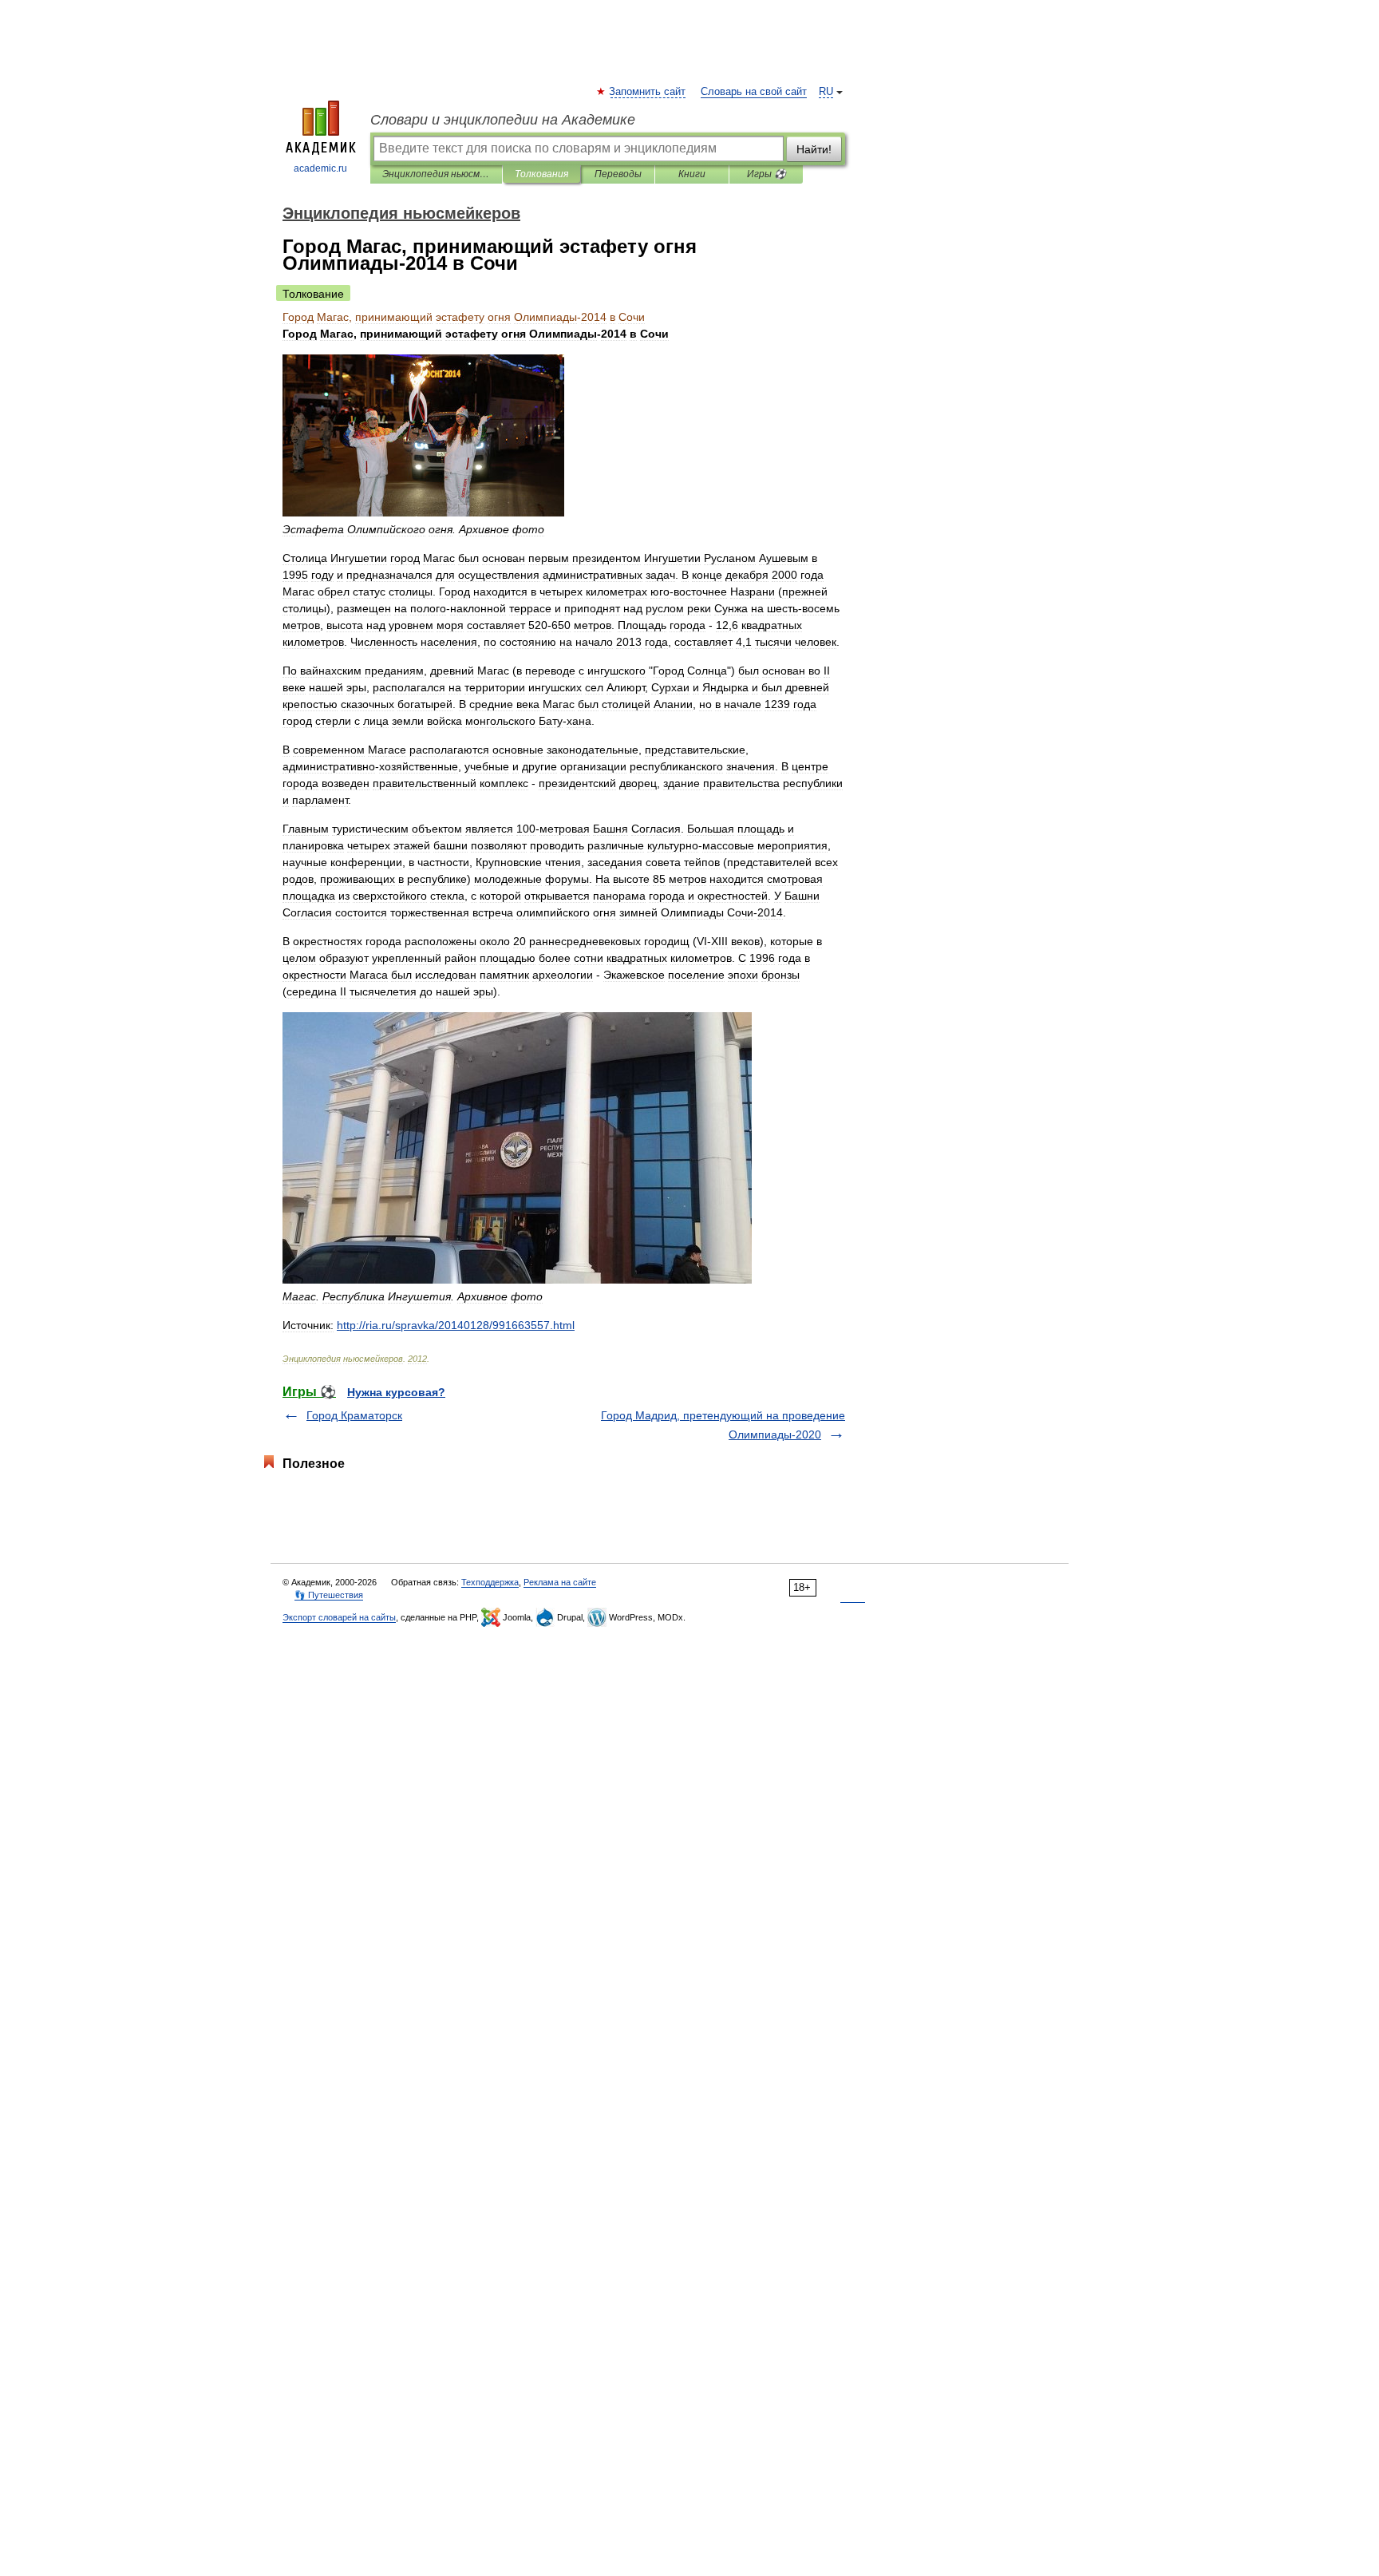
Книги (692, 174)
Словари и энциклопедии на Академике (503, 120)
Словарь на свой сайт (754, 92)
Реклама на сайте (560, 1582)
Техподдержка (490, 1582)
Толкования (541, 174)
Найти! (814, 149)
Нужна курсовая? (396, 1392)
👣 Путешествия (329, 1595)
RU (826, 92)
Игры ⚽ (767, 174)
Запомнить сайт (648, 92)
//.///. (456, 1325)
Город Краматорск (354, 1415)
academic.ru (320, 168)
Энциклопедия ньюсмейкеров (436, 174)
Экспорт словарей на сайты (339, 1617)
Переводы (618, 174)
